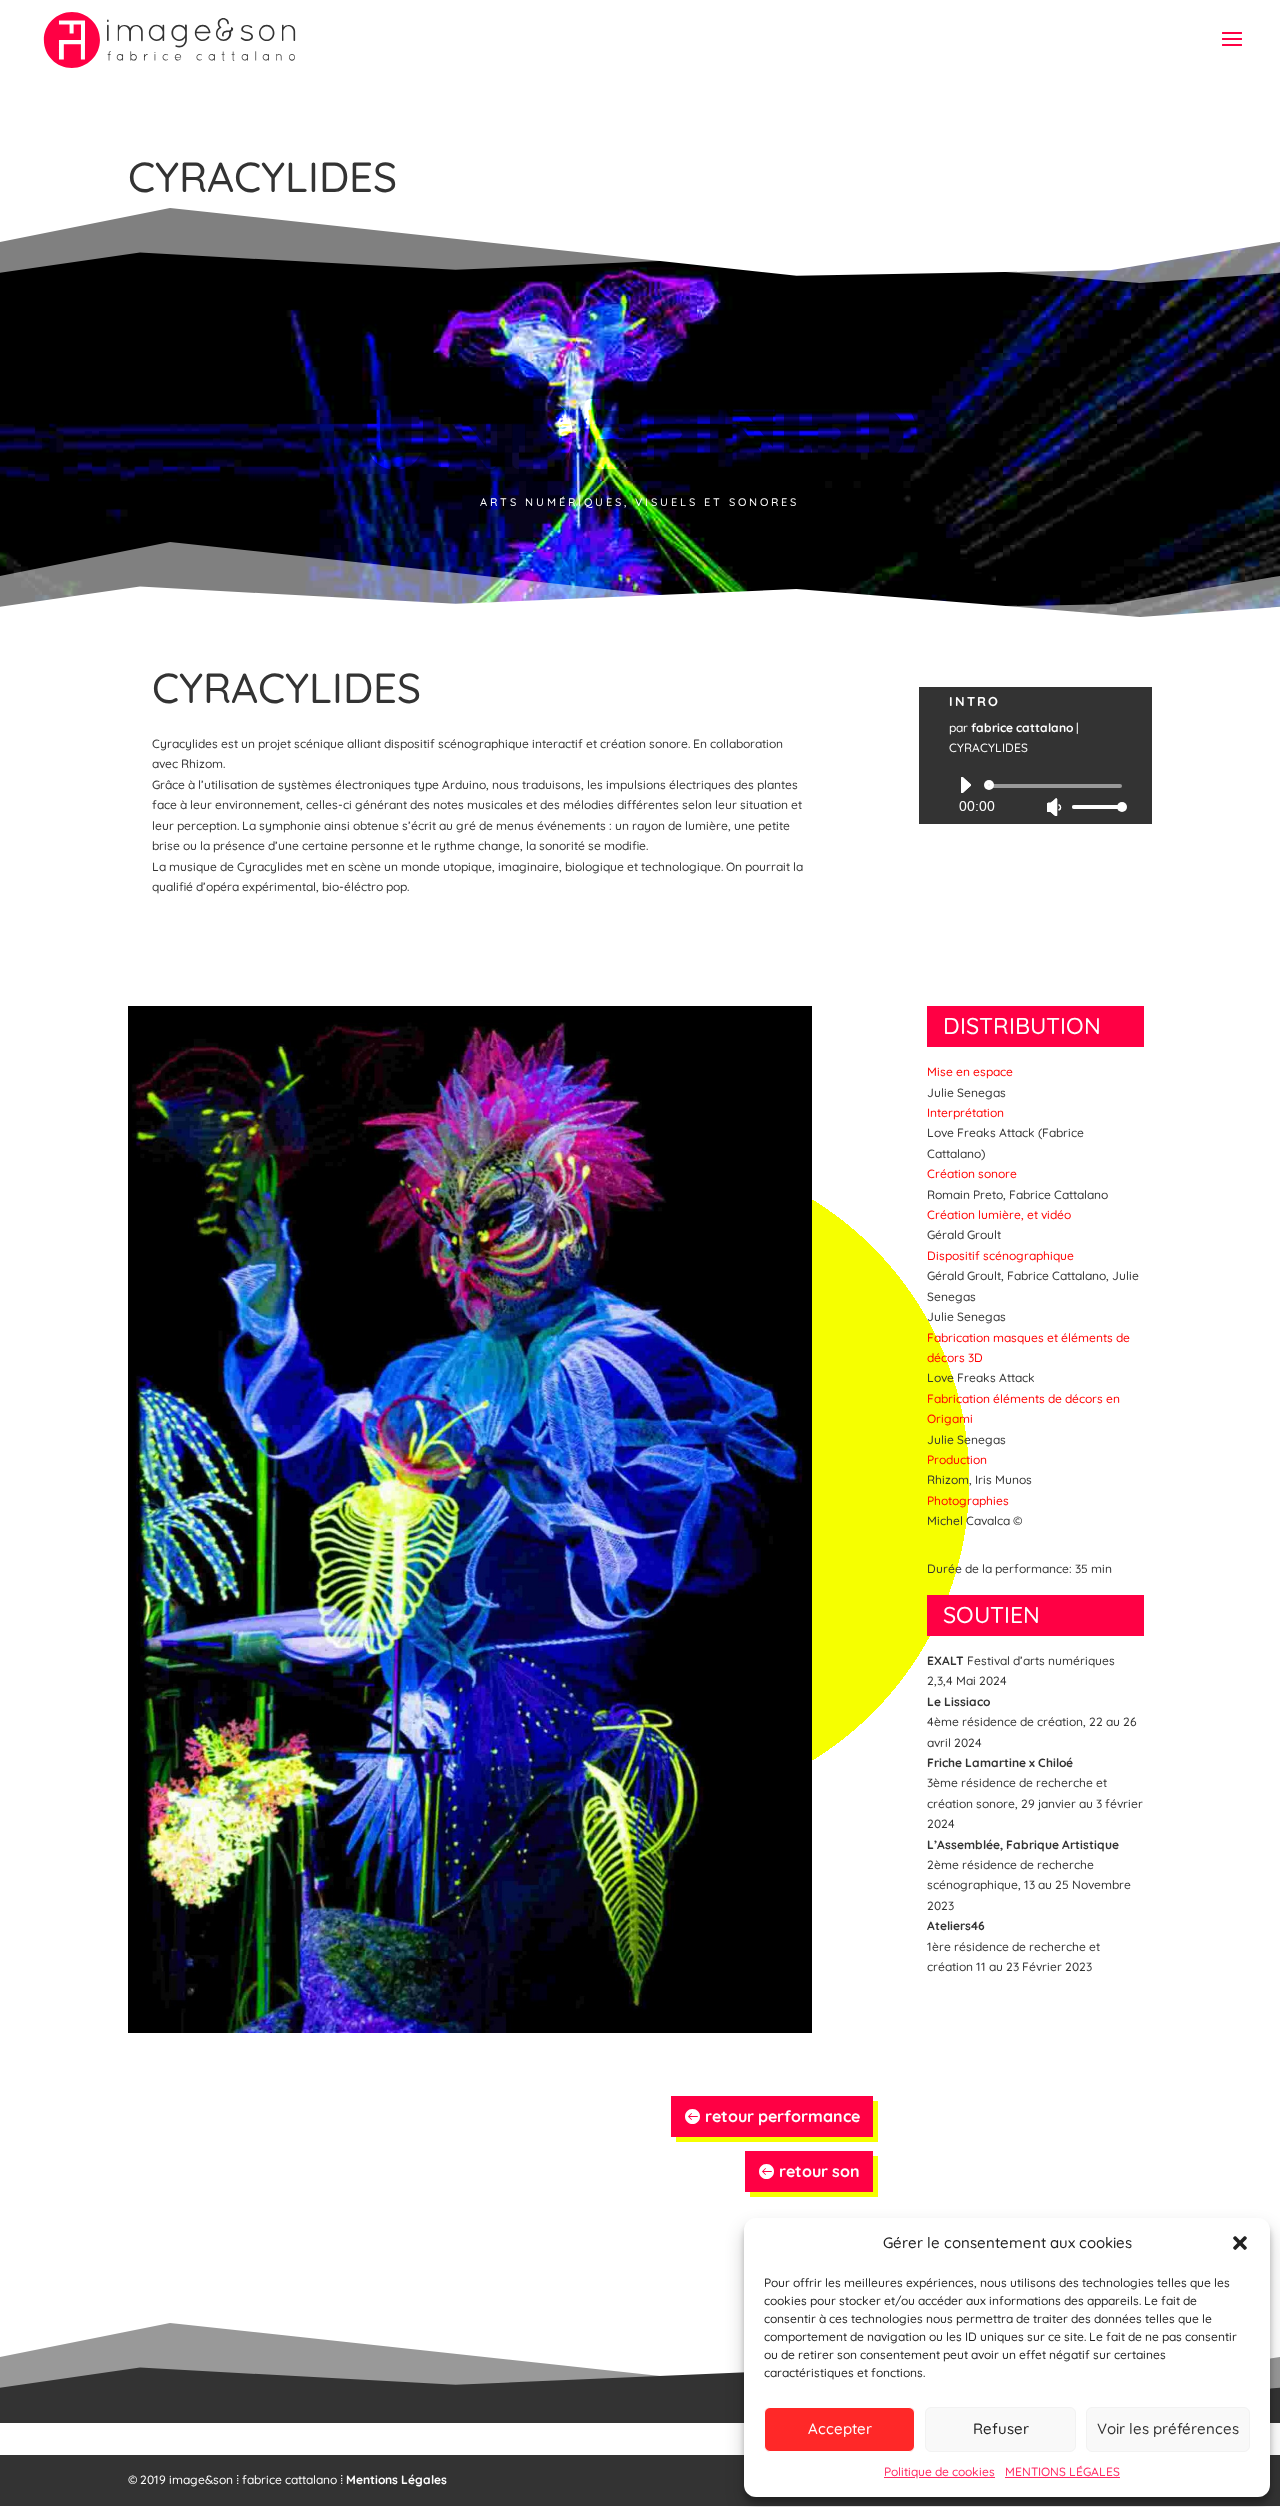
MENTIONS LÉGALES (1062, 2471)
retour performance (782, 2116)
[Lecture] (965, 785)
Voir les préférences (1168, 2428)
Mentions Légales (396, 2479)
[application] (1035, 796)
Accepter (840, 2428)
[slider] (1094, 806)
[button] (1240, 2243)
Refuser (1001, 2428)
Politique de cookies (939, 2471)
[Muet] (1054, 807)
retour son (819, 2171)
